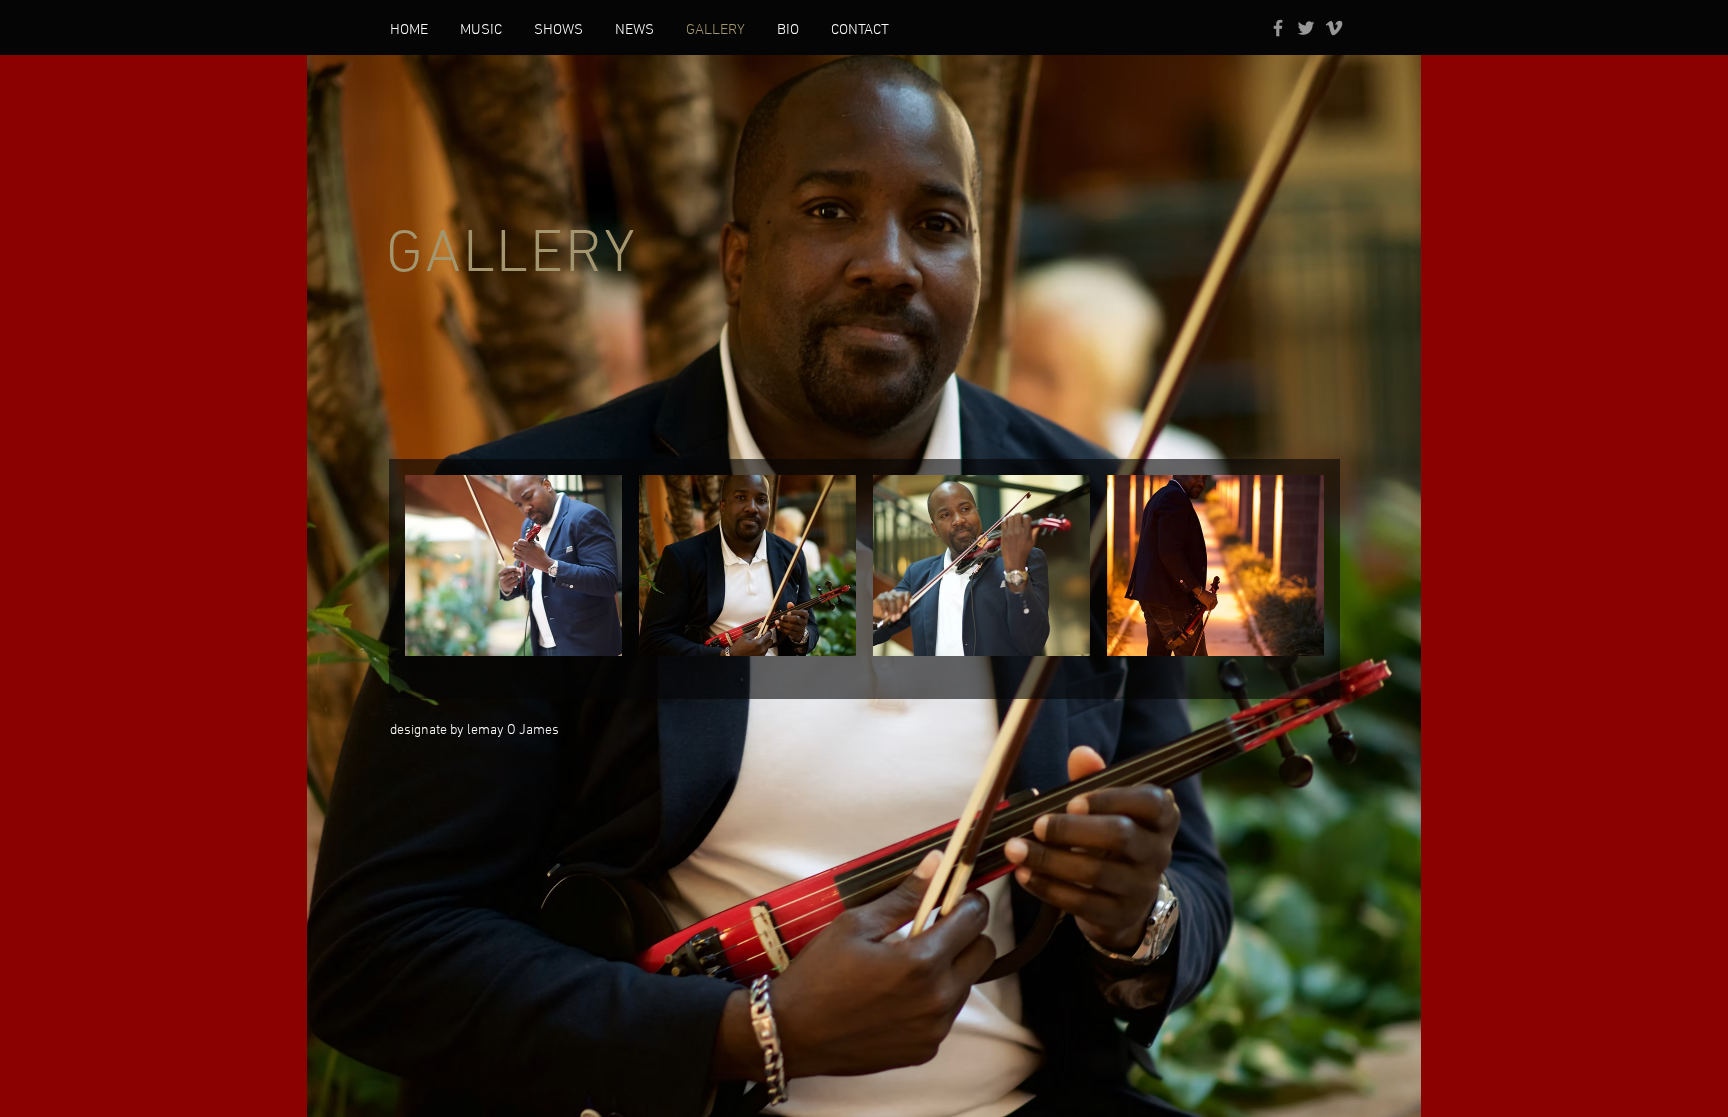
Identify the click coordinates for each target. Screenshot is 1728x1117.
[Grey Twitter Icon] (1306, 28)
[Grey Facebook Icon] (1278, 28)
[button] (513, 565)
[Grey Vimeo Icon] (1334, 28)
